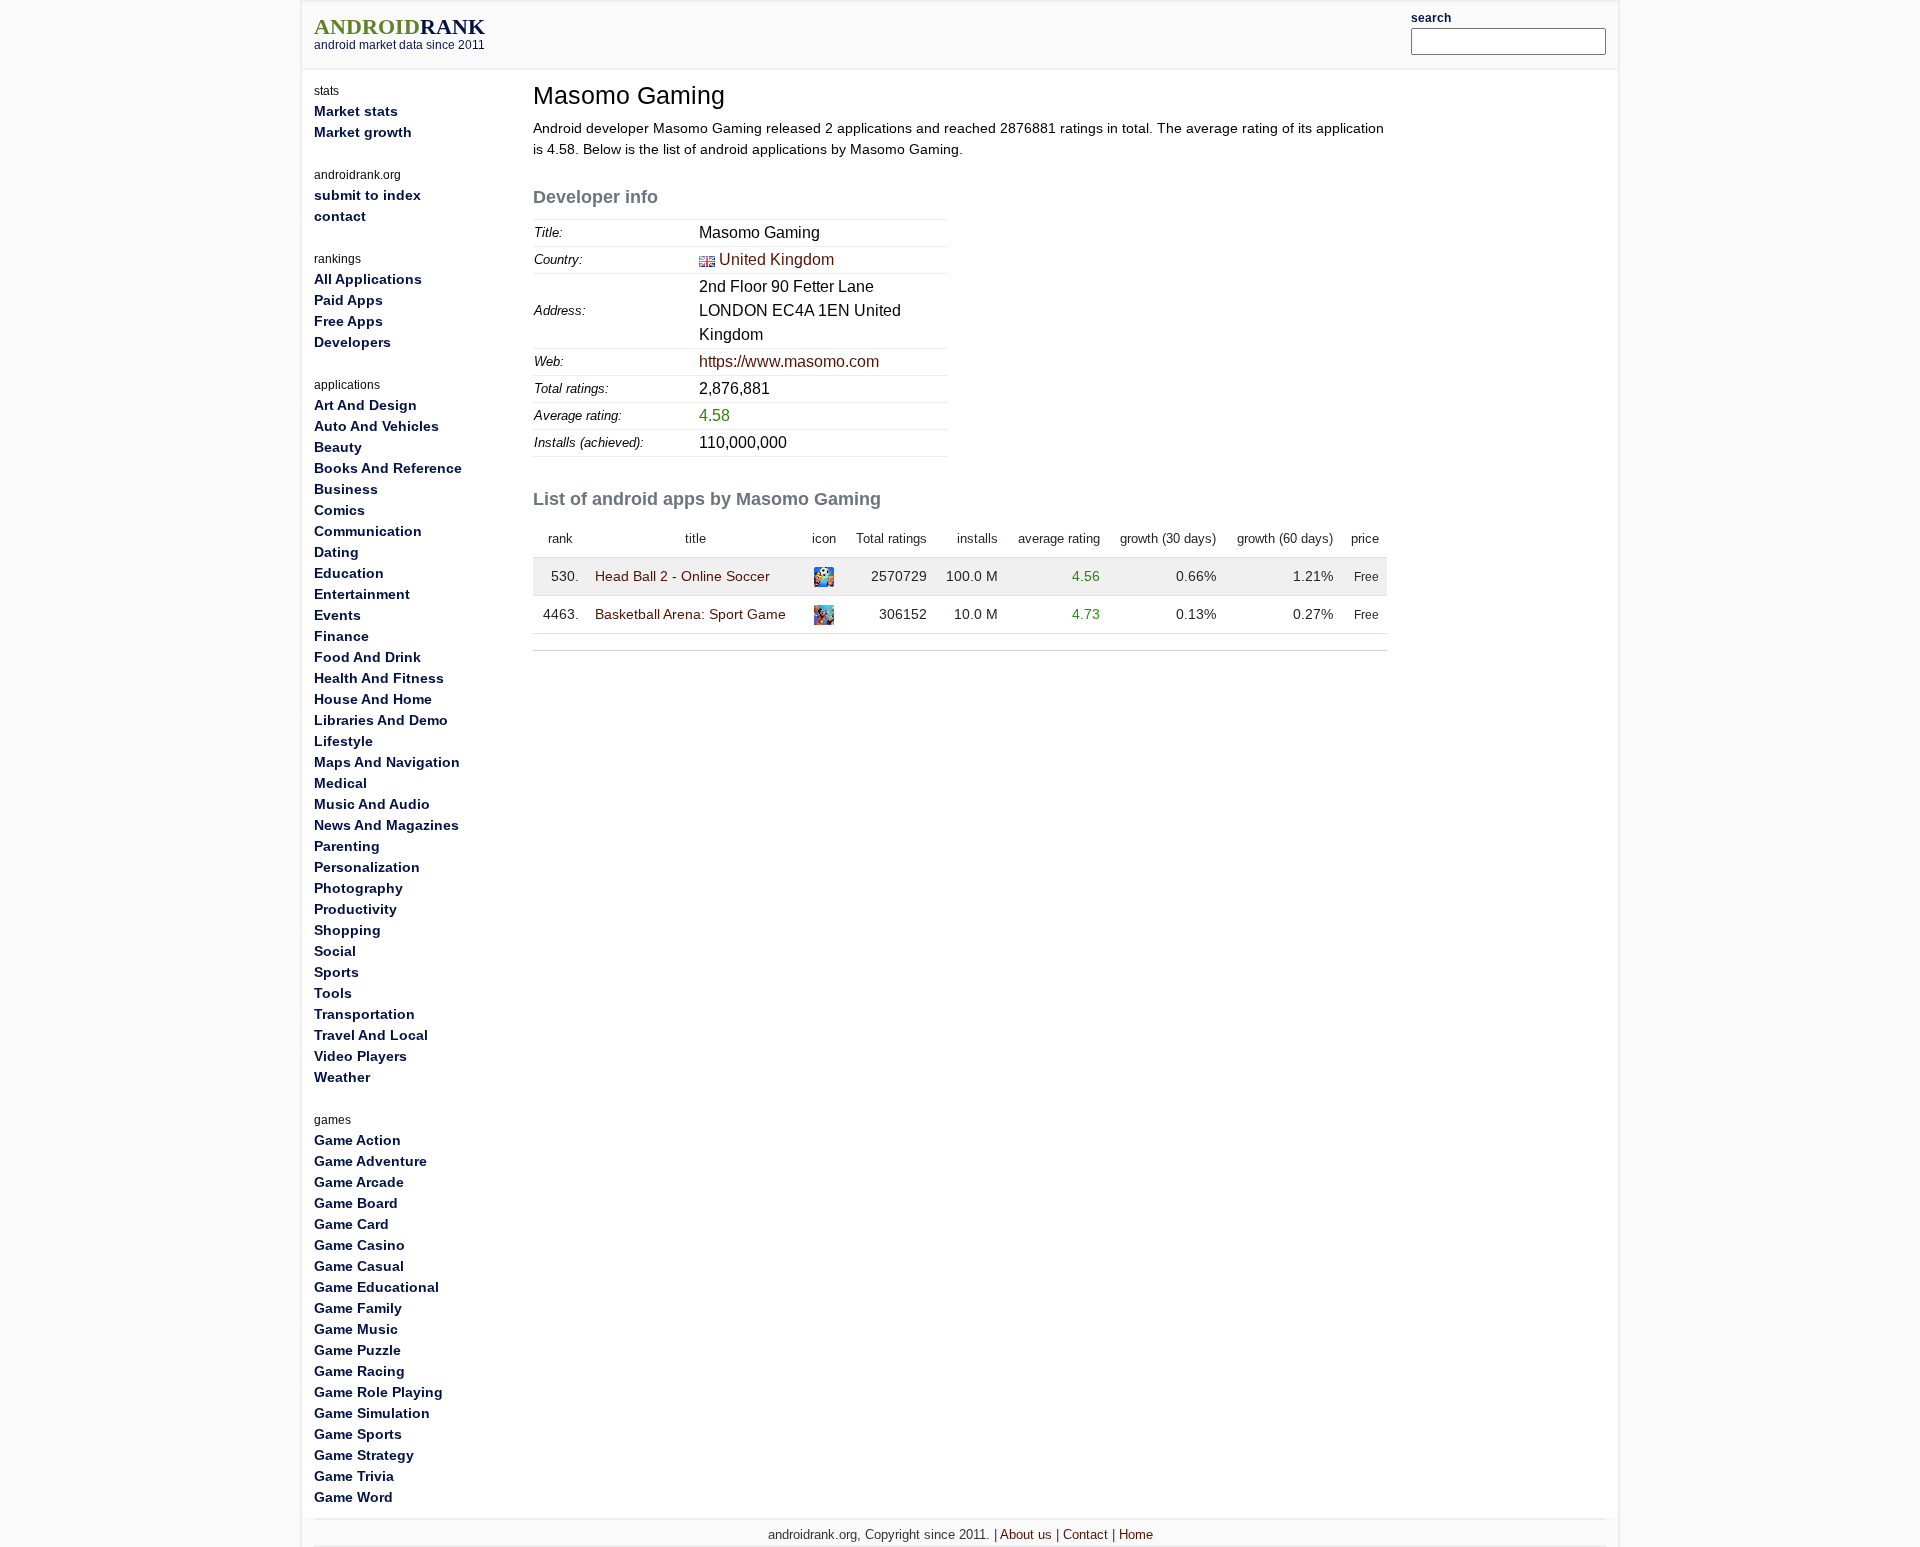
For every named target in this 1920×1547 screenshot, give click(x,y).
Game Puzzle (357, 1350)
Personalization (367, 867)
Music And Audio (372, 804)
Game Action (357, 1140)
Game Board (356, 1203)
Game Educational (376, 1287)
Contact (1085, 1534)
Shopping (347, 930)
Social (335, 951)
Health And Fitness (379, 678)
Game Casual (359, 1266)
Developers (352, 342)
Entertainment (362, 594)
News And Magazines (386, 825)
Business (346, 489)
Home (1136, 1534)
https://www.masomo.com (789, 361)
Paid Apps (348, 300)
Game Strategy (364, 1455)
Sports (336, 972)
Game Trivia (354, 1476)
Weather (342, 1077)
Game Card (351, 1224)
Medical (340, 783)
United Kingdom (776, 259)
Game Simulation (372, 1413)
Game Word (353, 1497)
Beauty (338, 447)
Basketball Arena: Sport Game (690, 614)
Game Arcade (359, 1182)
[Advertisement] (1015, 32)
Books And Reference (388, 468)
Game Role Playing (378, 1392)
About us (1026, 1534)
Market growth (363, 132)
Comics (339, 510)
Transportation (364, 1014)
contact (340, 216)
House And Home (373, 699)
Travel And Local (371, 1035)
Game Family (358, 1308)
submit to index (367, 195)
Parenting (347, 846)
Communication (368, 531)
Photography (358, 888)
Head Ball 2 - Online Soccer (682, 576)
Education (349, 573)
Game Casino (359, 1245)
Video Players (360, 1056)
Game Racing (359, 1371)
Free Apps (348, 321)
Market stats (356, 111)
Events (337, 615)
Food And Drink (367, 657)
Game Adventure (370, 1161)
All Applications (368, 279)
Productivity (355, 909)
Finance (341, 636)
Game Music (356, 1329)
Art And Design (365, 405)
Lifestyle (343, 741)
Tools (333, 993)
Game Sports (358, 1434)
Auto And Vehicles (376, 426)
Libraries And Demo (381, 720)
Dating (336, 552)
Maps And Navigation (387, 762)
